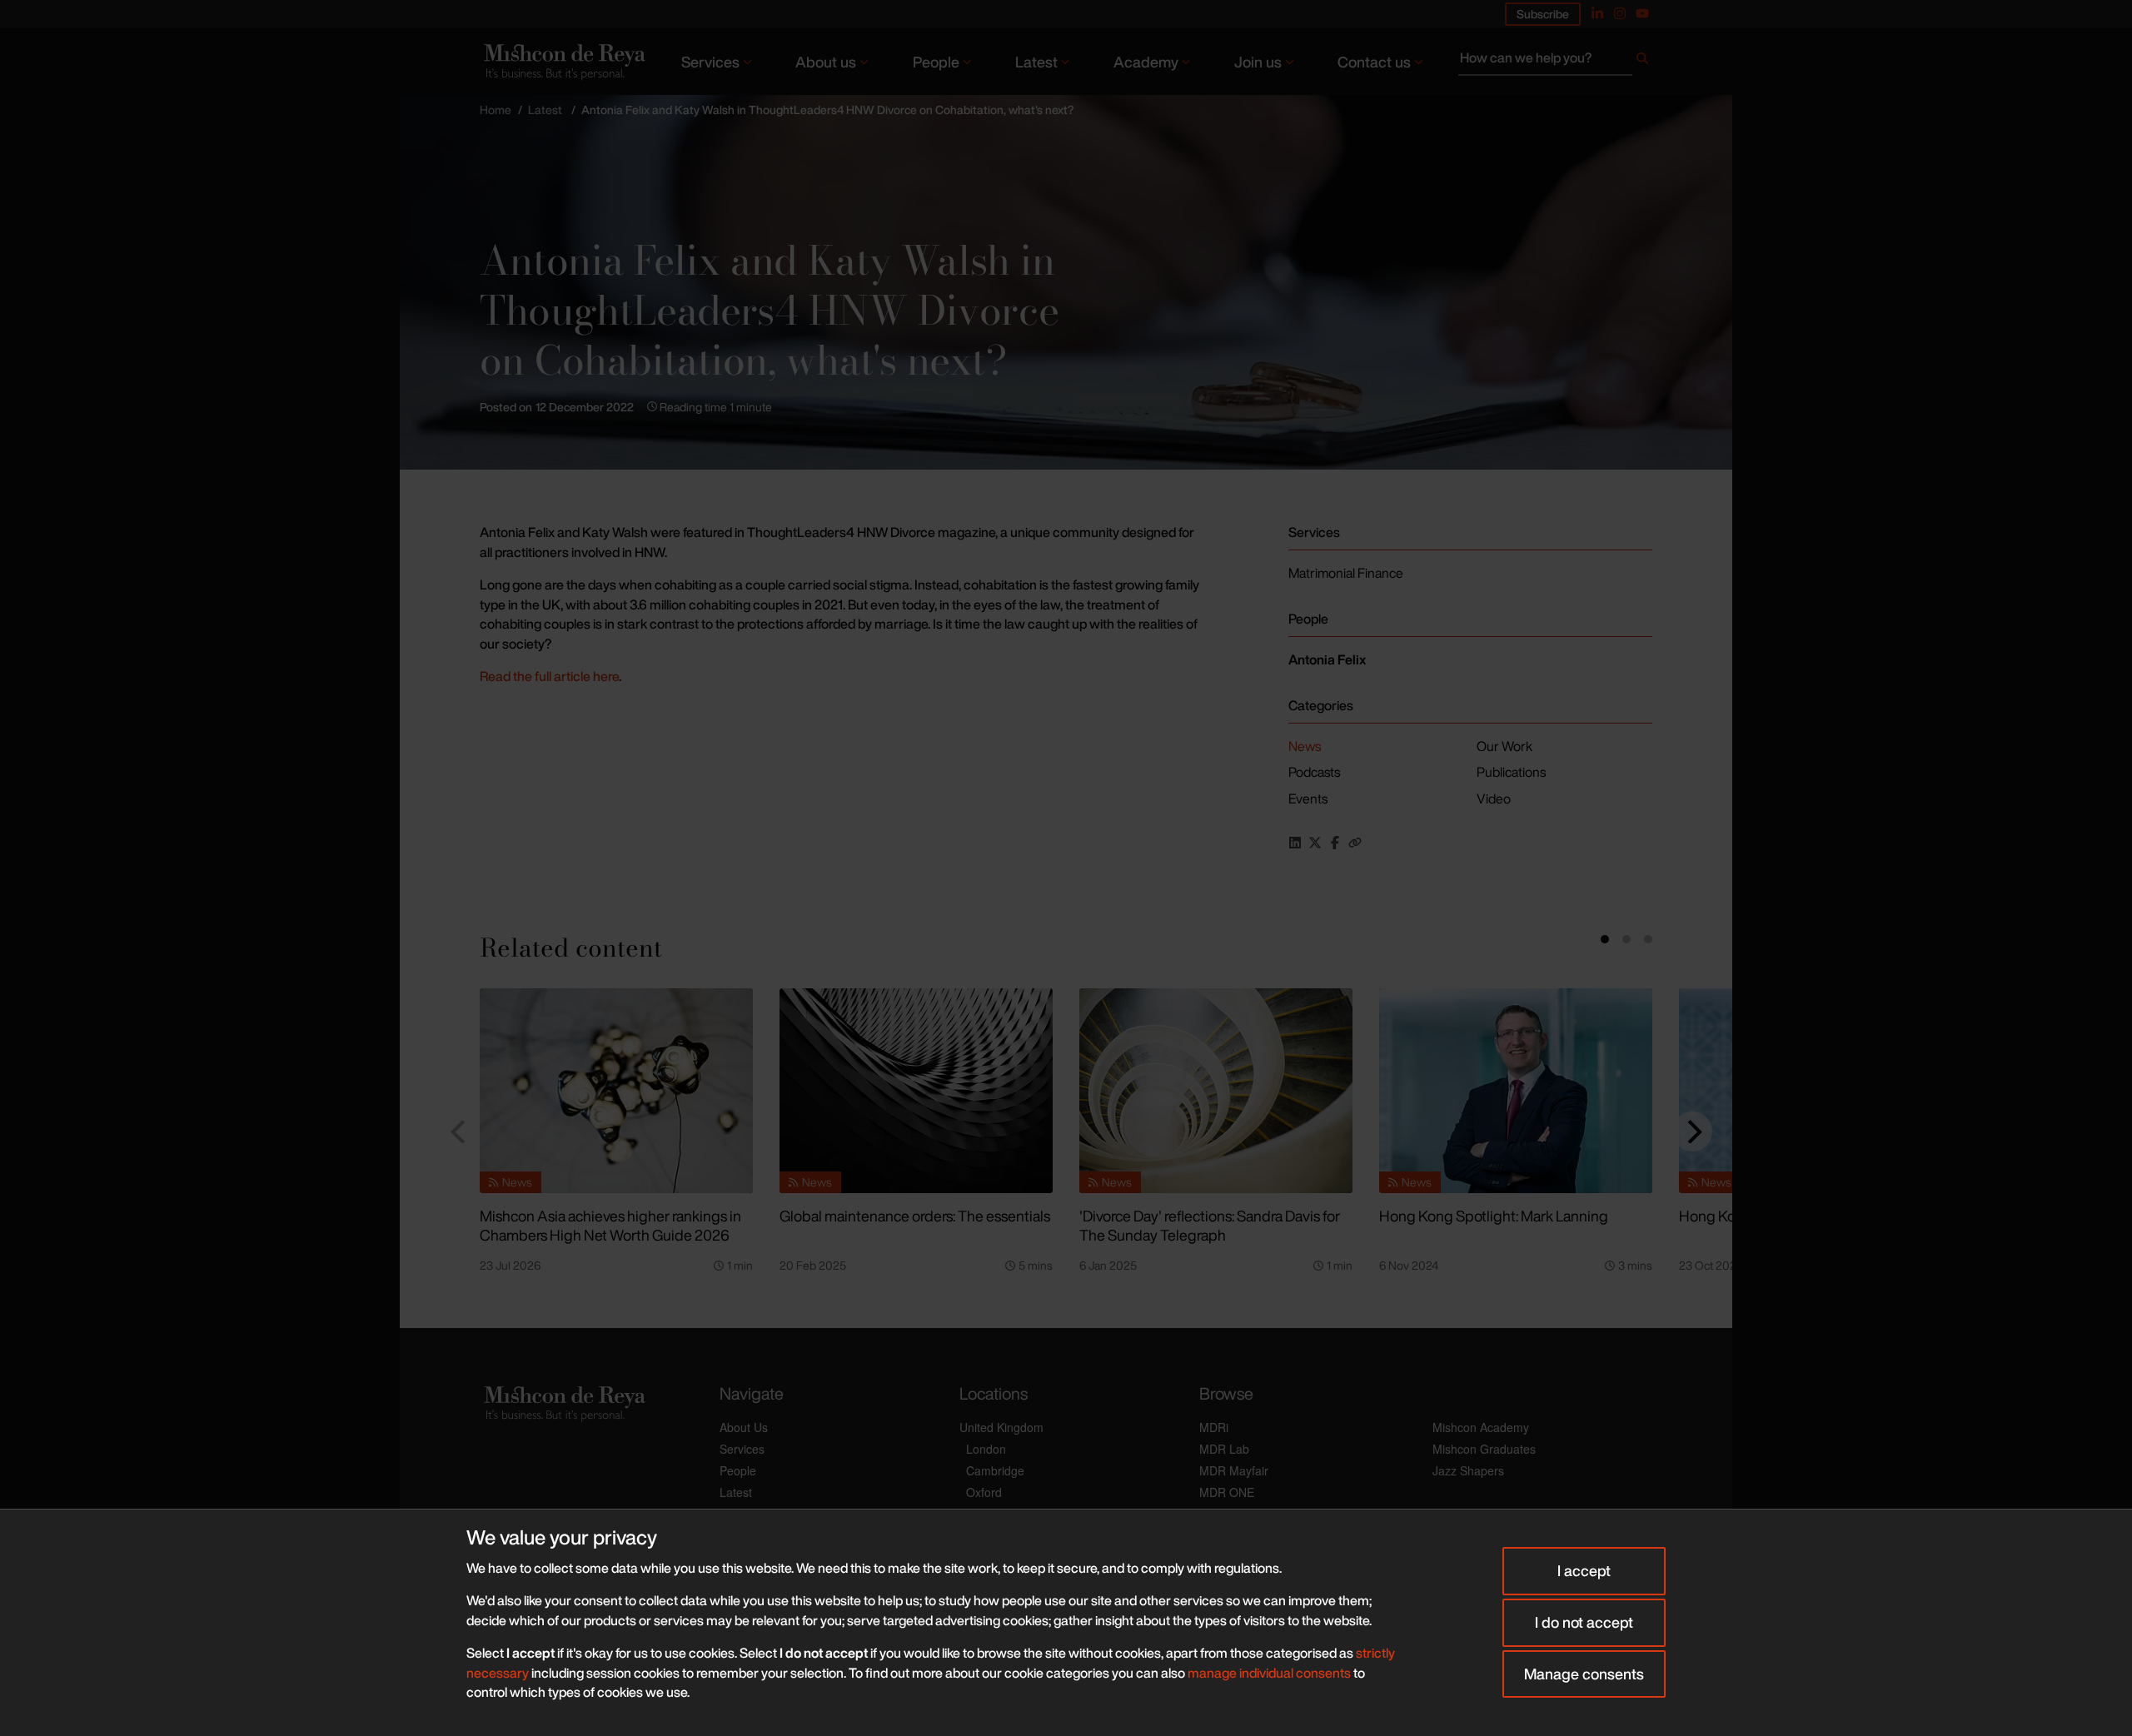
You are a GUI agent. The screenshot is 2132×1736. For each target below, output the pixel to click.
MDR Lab (1224, 1449)
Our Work (1504, 746)
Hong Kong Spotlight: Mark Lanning (1494, 1216)
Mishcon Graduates (1484, 1449)
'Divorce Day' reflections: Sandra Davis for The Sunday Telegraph (1210, 1225)
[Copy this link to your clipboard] (1355, 843)
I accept (1584, 1570)
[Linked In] (1597, 13)
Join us (1258, 62)
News (1305, 746)
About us (826, 62)
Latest (1036, 62)
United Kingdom (1001, 1427)
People (936, 62)
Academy (1146, 62)
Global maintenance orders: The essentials (915, 1216)
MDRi (1214, 1427)
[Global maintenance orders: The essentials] (916, 1091)
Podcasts (1314, 772)
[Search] (1642, 62)
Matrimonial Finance (1346, 573)
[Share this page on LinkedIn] (1295, 843)
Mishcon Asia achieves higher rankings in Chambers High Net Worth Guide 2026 (610, 1225)
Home (496, 109)
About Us (744, 1427)
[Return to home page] (563, 61)
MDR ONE (1227, 1492)
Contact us (1374, 62)
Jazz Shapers (1468, 1470)
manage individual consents (1269, 1673)
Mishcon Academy (1481, 1427)
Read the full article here (549, 676)
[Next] (1692, 1132)
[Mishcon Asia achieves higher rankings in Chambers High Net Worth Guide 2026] (616, 1091)
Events (1308, 798)
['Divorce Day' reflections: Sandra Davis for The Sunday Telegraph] (1216, 1091)
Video (1494, 798)
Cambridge (995, 1470)
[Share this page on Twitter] (1315, 843)
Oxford (984, 1492)
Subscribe (1543, 14)
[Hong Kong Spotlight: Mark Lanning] (1516, 1091)
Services (710, 62)
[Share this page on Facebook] (1335, 843)
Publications (1511, 772)
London (986, 1449)
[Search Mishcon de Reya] (1555, 62)
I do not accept (1584, 1622)
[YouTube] (1642, 13)
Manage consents (1584, 1674)
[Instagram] (1620, 13)
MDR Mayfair (1234, 1470)
